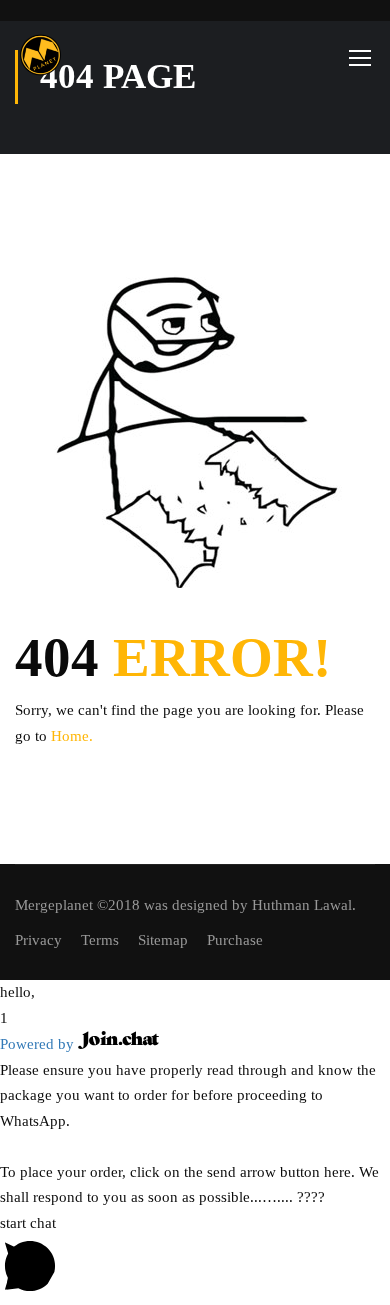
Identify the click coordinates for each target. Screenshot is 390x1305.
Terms (100, 940)
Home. (72, 736)
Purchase (235, 940)
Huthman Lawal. (304, 905)
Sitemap (163, 940)
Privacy (38, 940)
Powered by (39, 1044)
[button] (195, 993)
